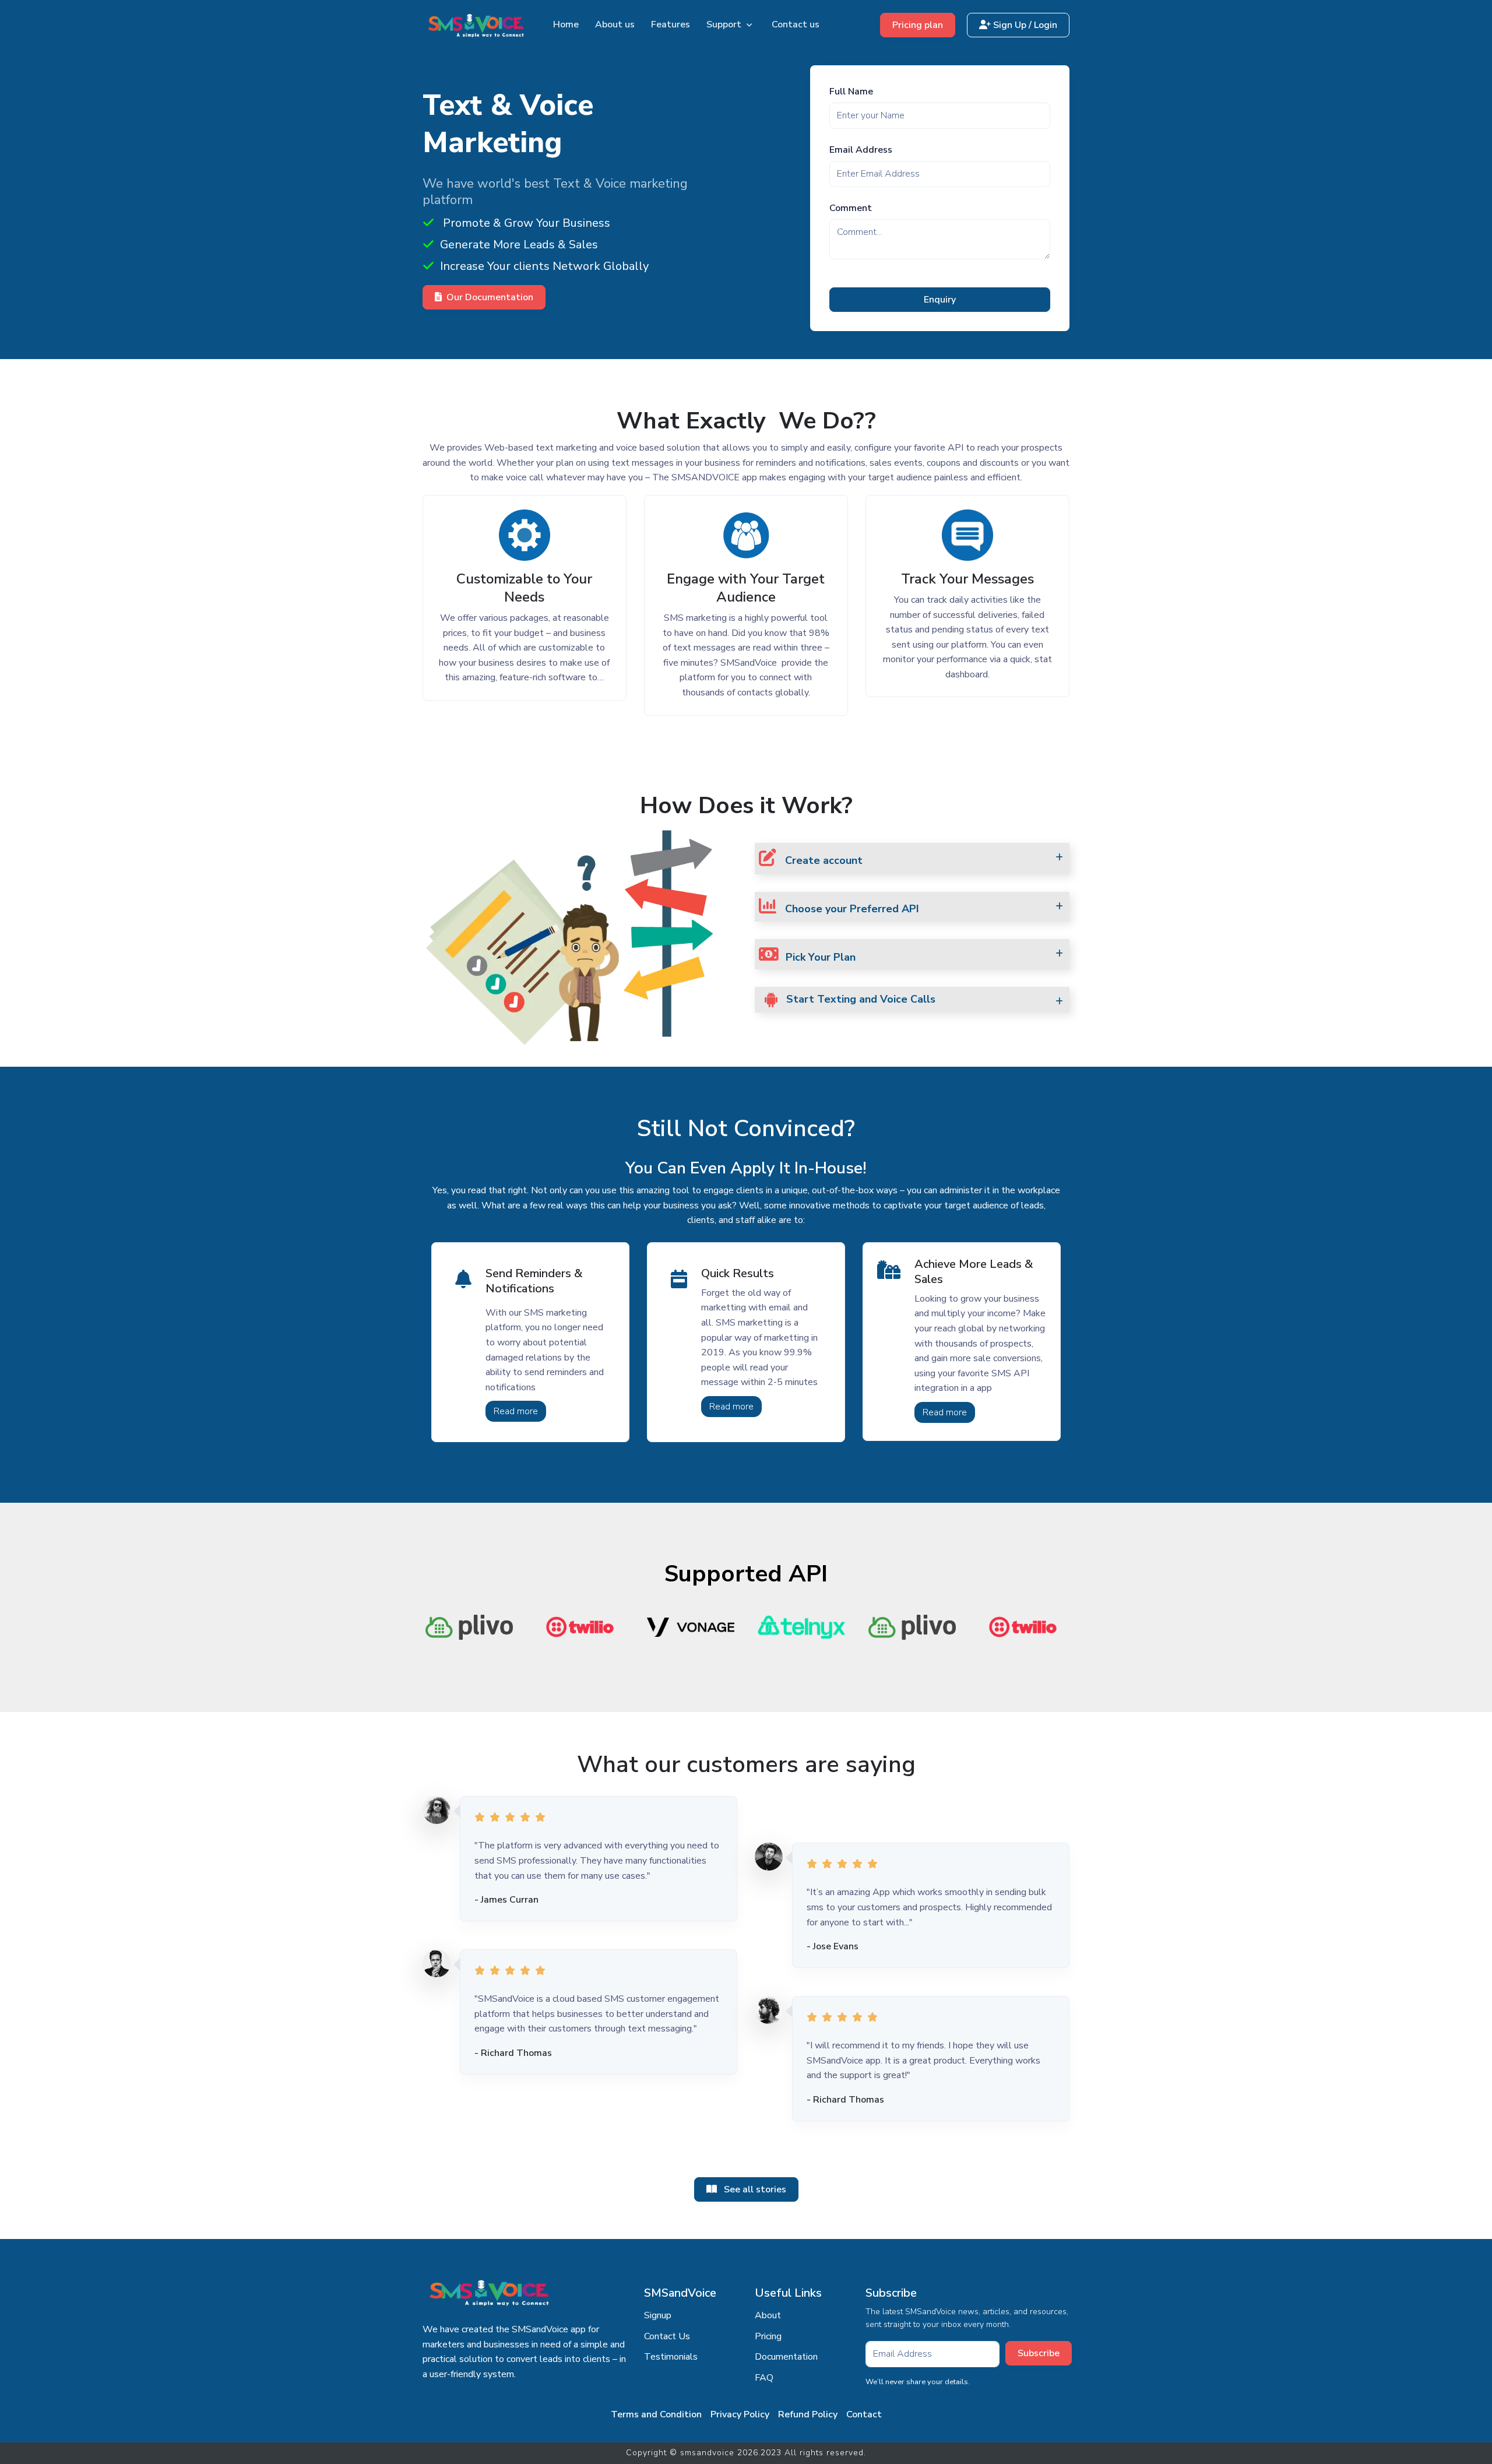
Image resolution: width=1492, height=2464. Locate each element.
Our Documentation (490, 297)
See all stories (754, 2189)
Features (671, 24)
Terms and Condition (656, 2414)
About (768, 2315)
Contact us (796, 24)
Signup (658, 2315)
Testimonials (671, 2357)
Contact (864, 2414)
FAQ (764, 2378)
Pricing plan (918, 25)
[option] (510, 1627)
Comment (851, 208)
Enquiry (940, 300)
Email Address (861, 150)
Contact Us (667, 2336)
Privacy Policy (740, 2414)
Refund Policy (808, 2414)
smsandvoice (707, 2453)
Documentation (786, 2357)
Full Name (851, 92)
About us (615, 24)
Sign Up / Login (1024, 25)
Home (566, 24)
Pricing (768, 2336)
